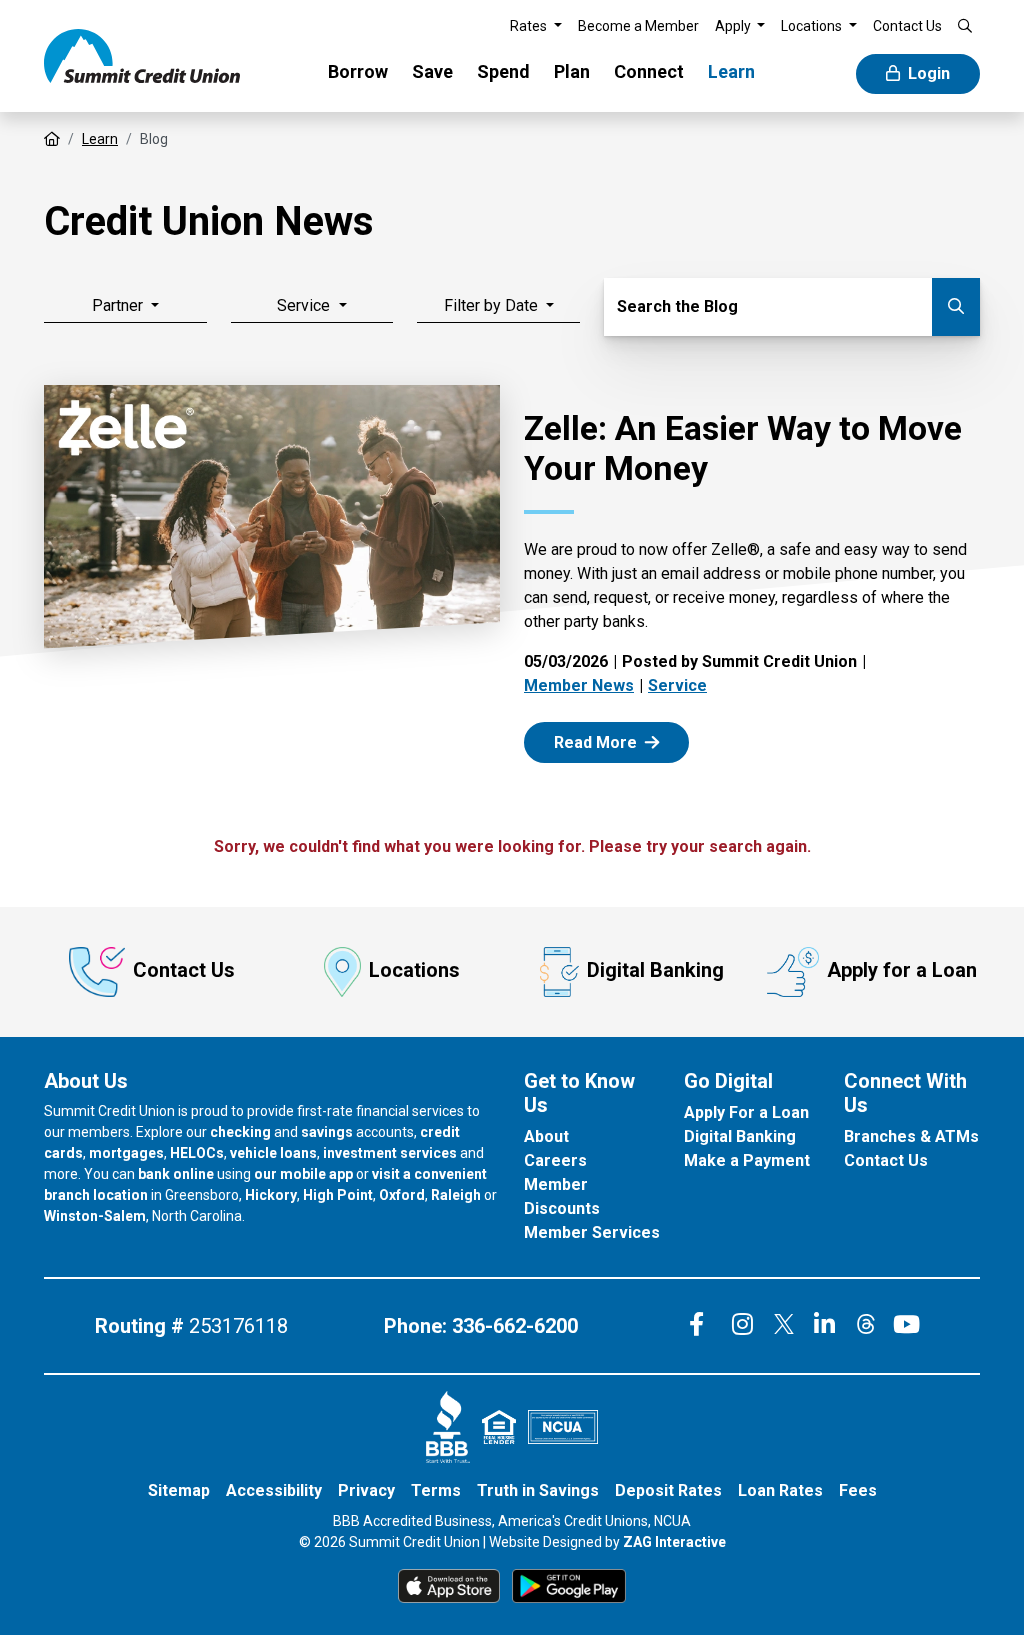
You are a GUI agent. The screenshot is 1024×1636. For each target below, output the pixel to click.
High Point (338, 1195)
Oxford (402, 1195)
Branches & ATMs (911, 1136)
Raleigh (456, 1195)
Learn (731, 71)
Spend (503, 71)
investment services (390, 1153)
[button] (536, 26)
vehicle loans (273, 1153)
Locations (414, 970)
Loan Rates (780, 1490)
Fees (858, 1490)
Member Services (592, 1232)
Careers (555, 1160)
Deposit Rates (668, 1490)
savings (327, 1132)
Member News (579, 685)
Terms (436, 1490)
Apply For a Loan (746, 1112)
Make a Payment (747, 1160)
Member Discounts (562, 1196)
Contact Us (184, 970)
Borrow (358, 71)
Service (677, 685)
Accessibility (274, 1490)
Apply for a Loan (902, 970)
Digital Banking (655, 970)
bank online (176, 1174)
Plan (572, 71)
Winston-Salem (95, 1216)
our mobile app (303, 1174)
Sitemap (179, 1490)
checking (240, 1132)
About (546, 1136)
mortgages (126, 1153)
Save (432, 71)
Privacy (366, 1490)
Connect (649, 71)
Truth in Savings (538, 1490)
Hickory (271, 1195)
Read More (618, 741)
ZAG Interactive (674, 1542)
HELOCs (197, 1153)
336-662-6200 (515, 1326)
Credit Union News (209, 221)
